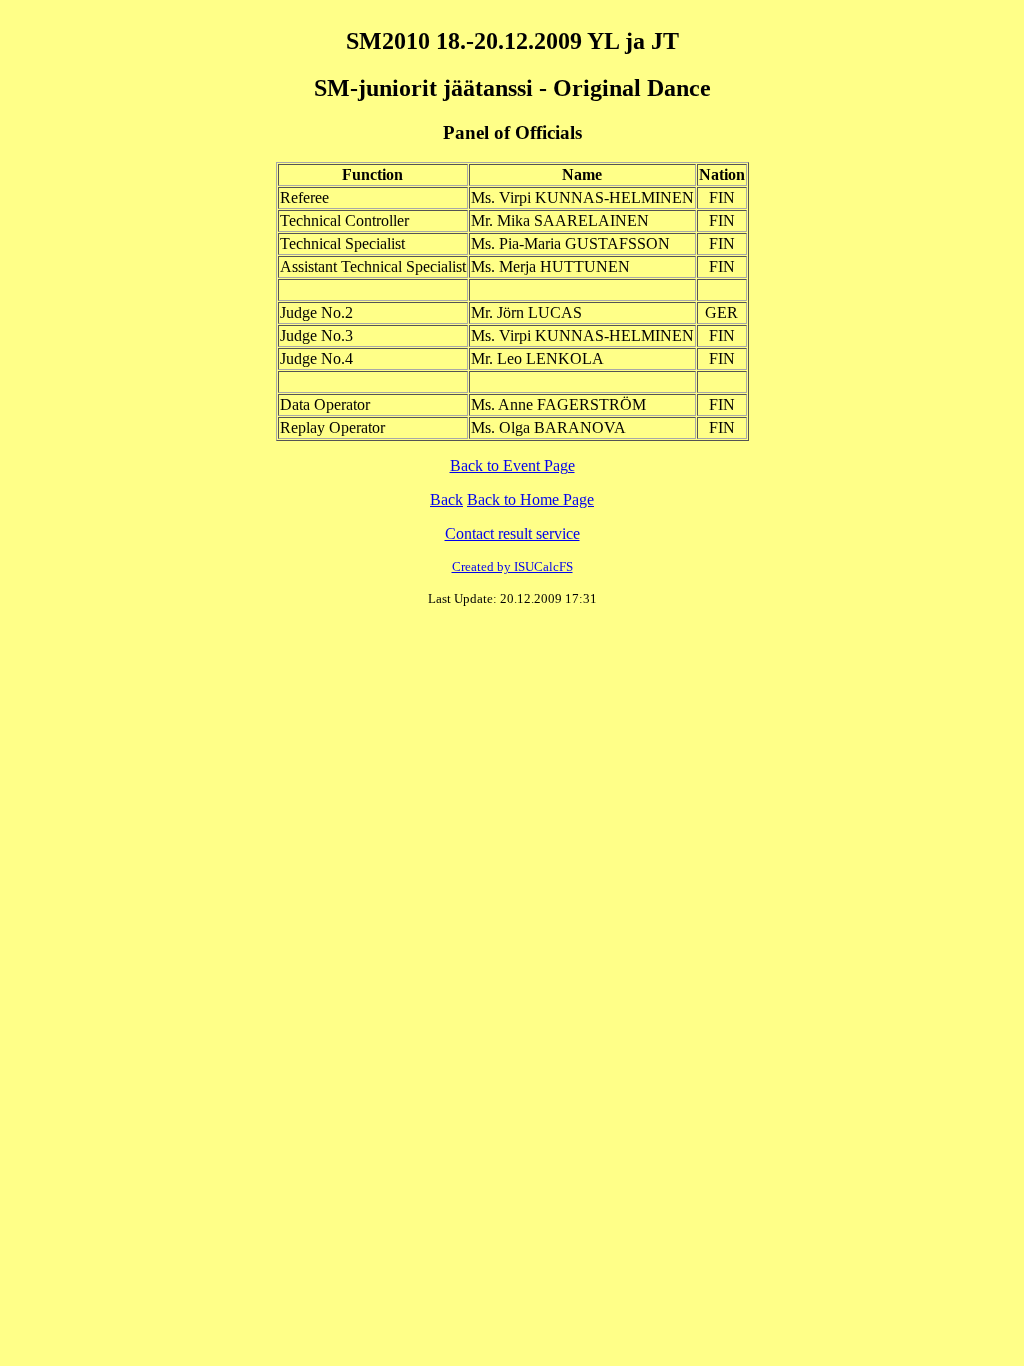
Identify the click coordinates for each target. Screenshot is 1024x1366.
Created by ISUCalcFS (512, 566)
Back (446, 499)
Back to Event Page (512, 465)
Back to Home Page (530, 499)
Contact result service (512, 533)
